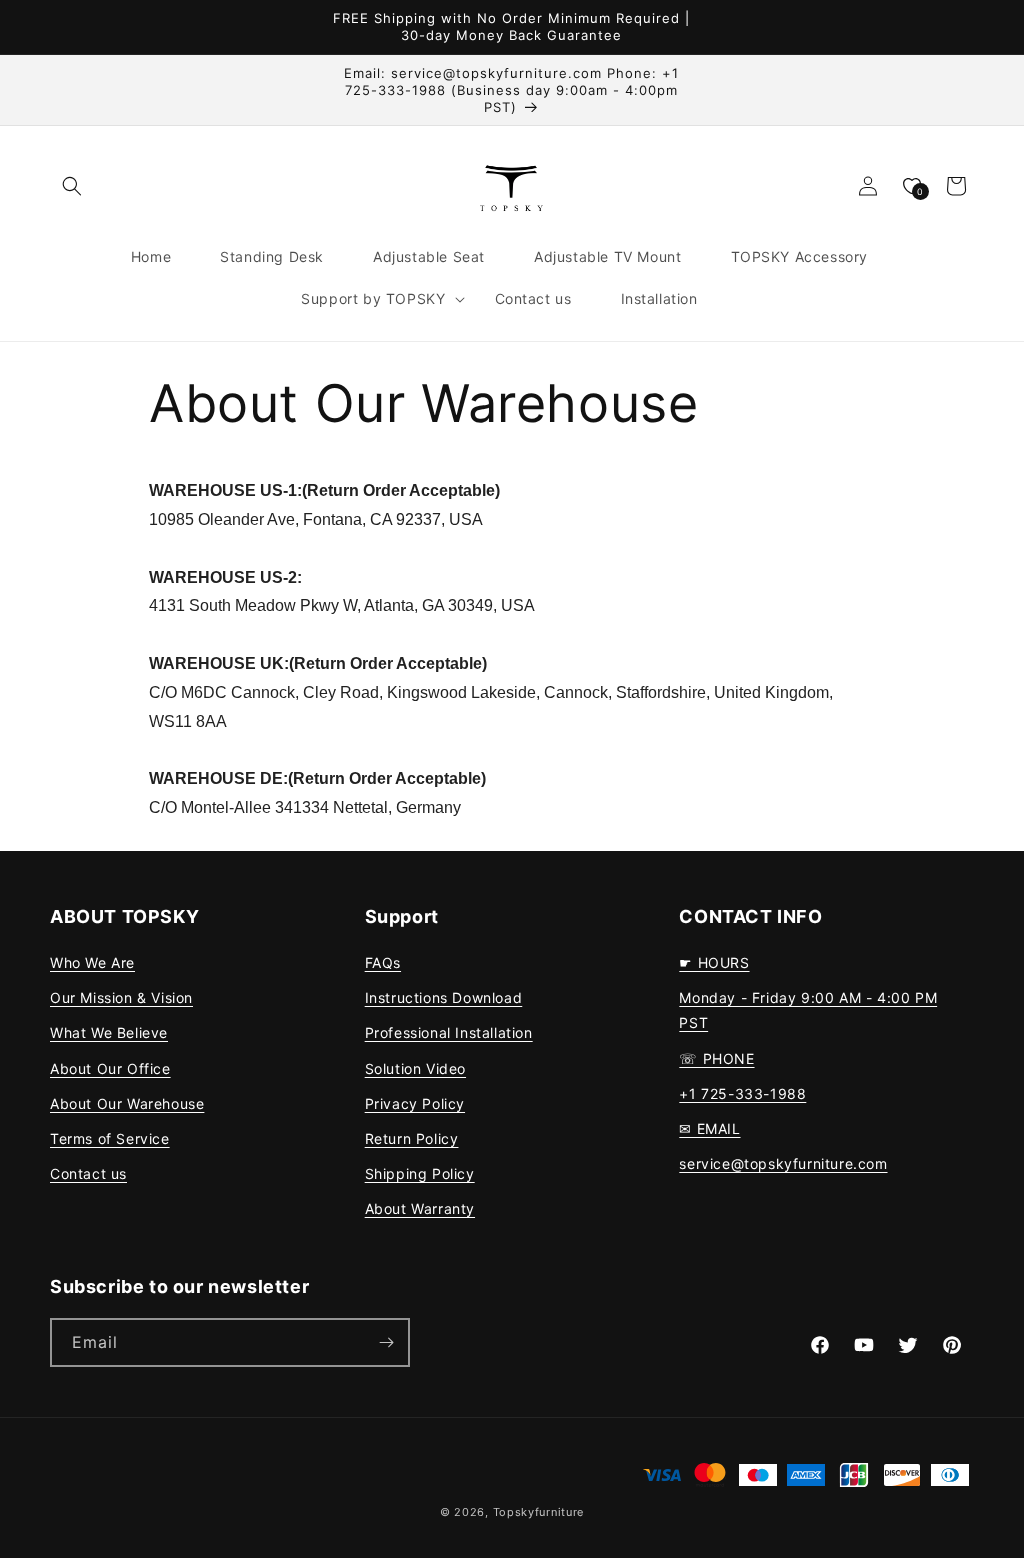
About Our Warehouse (127, 1103)
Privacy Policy (415, 1103)
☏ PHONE (716, 1058)
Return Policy (412, 1138)
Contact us (88, 1173)
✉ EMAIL (709, 1128)
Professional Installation (449, 1032)
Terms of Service (110, 1138)
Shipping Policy (420, 1173)
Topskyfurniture (539, 1512)
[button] (72, 186)
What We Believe (109, 1032)
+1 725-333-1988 (742, 1093)
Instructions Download (444, 997)
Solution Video (415, 1068)
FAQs (383, 962)
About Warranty (420, 1208)
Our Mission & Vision (121, 997)
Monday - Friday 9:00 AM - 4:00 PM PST (808, 1010)
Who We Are (92, 962)
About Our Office (110, 1068)
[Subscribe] (386, 1342)
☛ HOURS (714, 962)
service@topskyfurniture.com (783, 1163)
